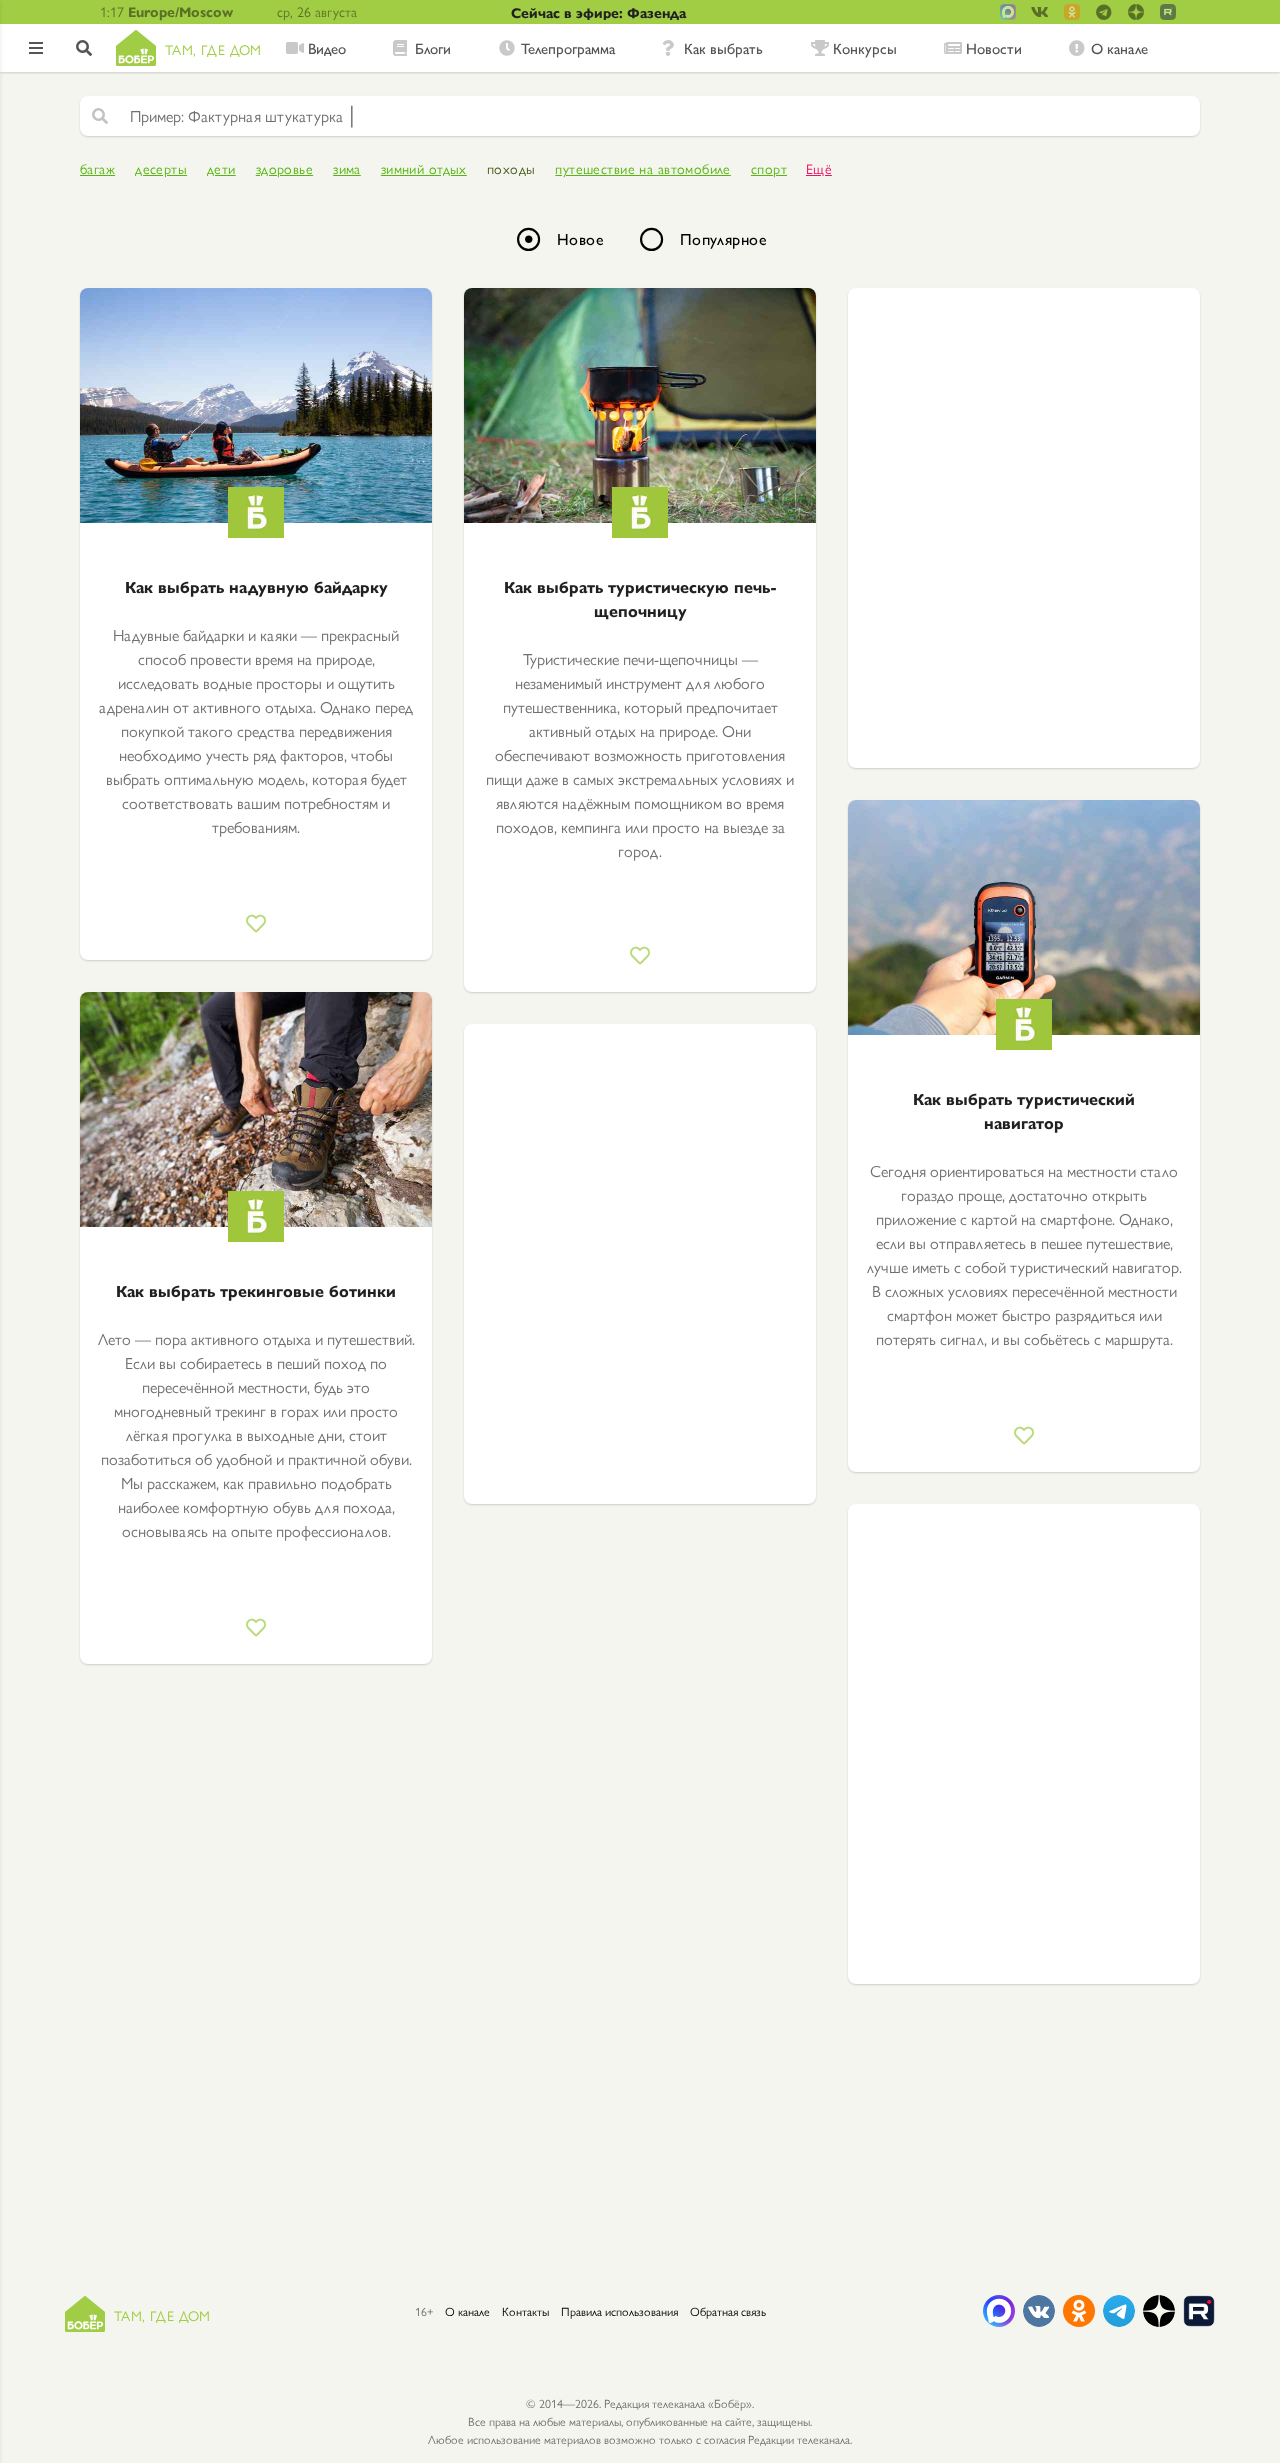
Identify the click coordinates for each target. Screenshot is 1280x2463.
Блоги (433, 48)
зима (347, 168)
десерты (161, 168)
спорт (769, 168)
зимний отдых (424, 168)
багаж (97, 168)
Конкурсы (865, 48)
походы (511, 168)
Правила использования (619, 2311)
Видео (327, 48)
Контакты (525, 2311)
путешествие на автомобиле (643, 168)
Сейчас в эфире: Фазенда (598, 12)
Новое (580, 238)
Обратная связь (728, 2311)
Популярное (723, 238)
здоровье (284, 168)
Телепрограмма (568, 48)
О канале (1119, 48)
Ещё (819, 168)
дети (221, 168)
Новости (994, 48)
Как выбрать (723, 48)
